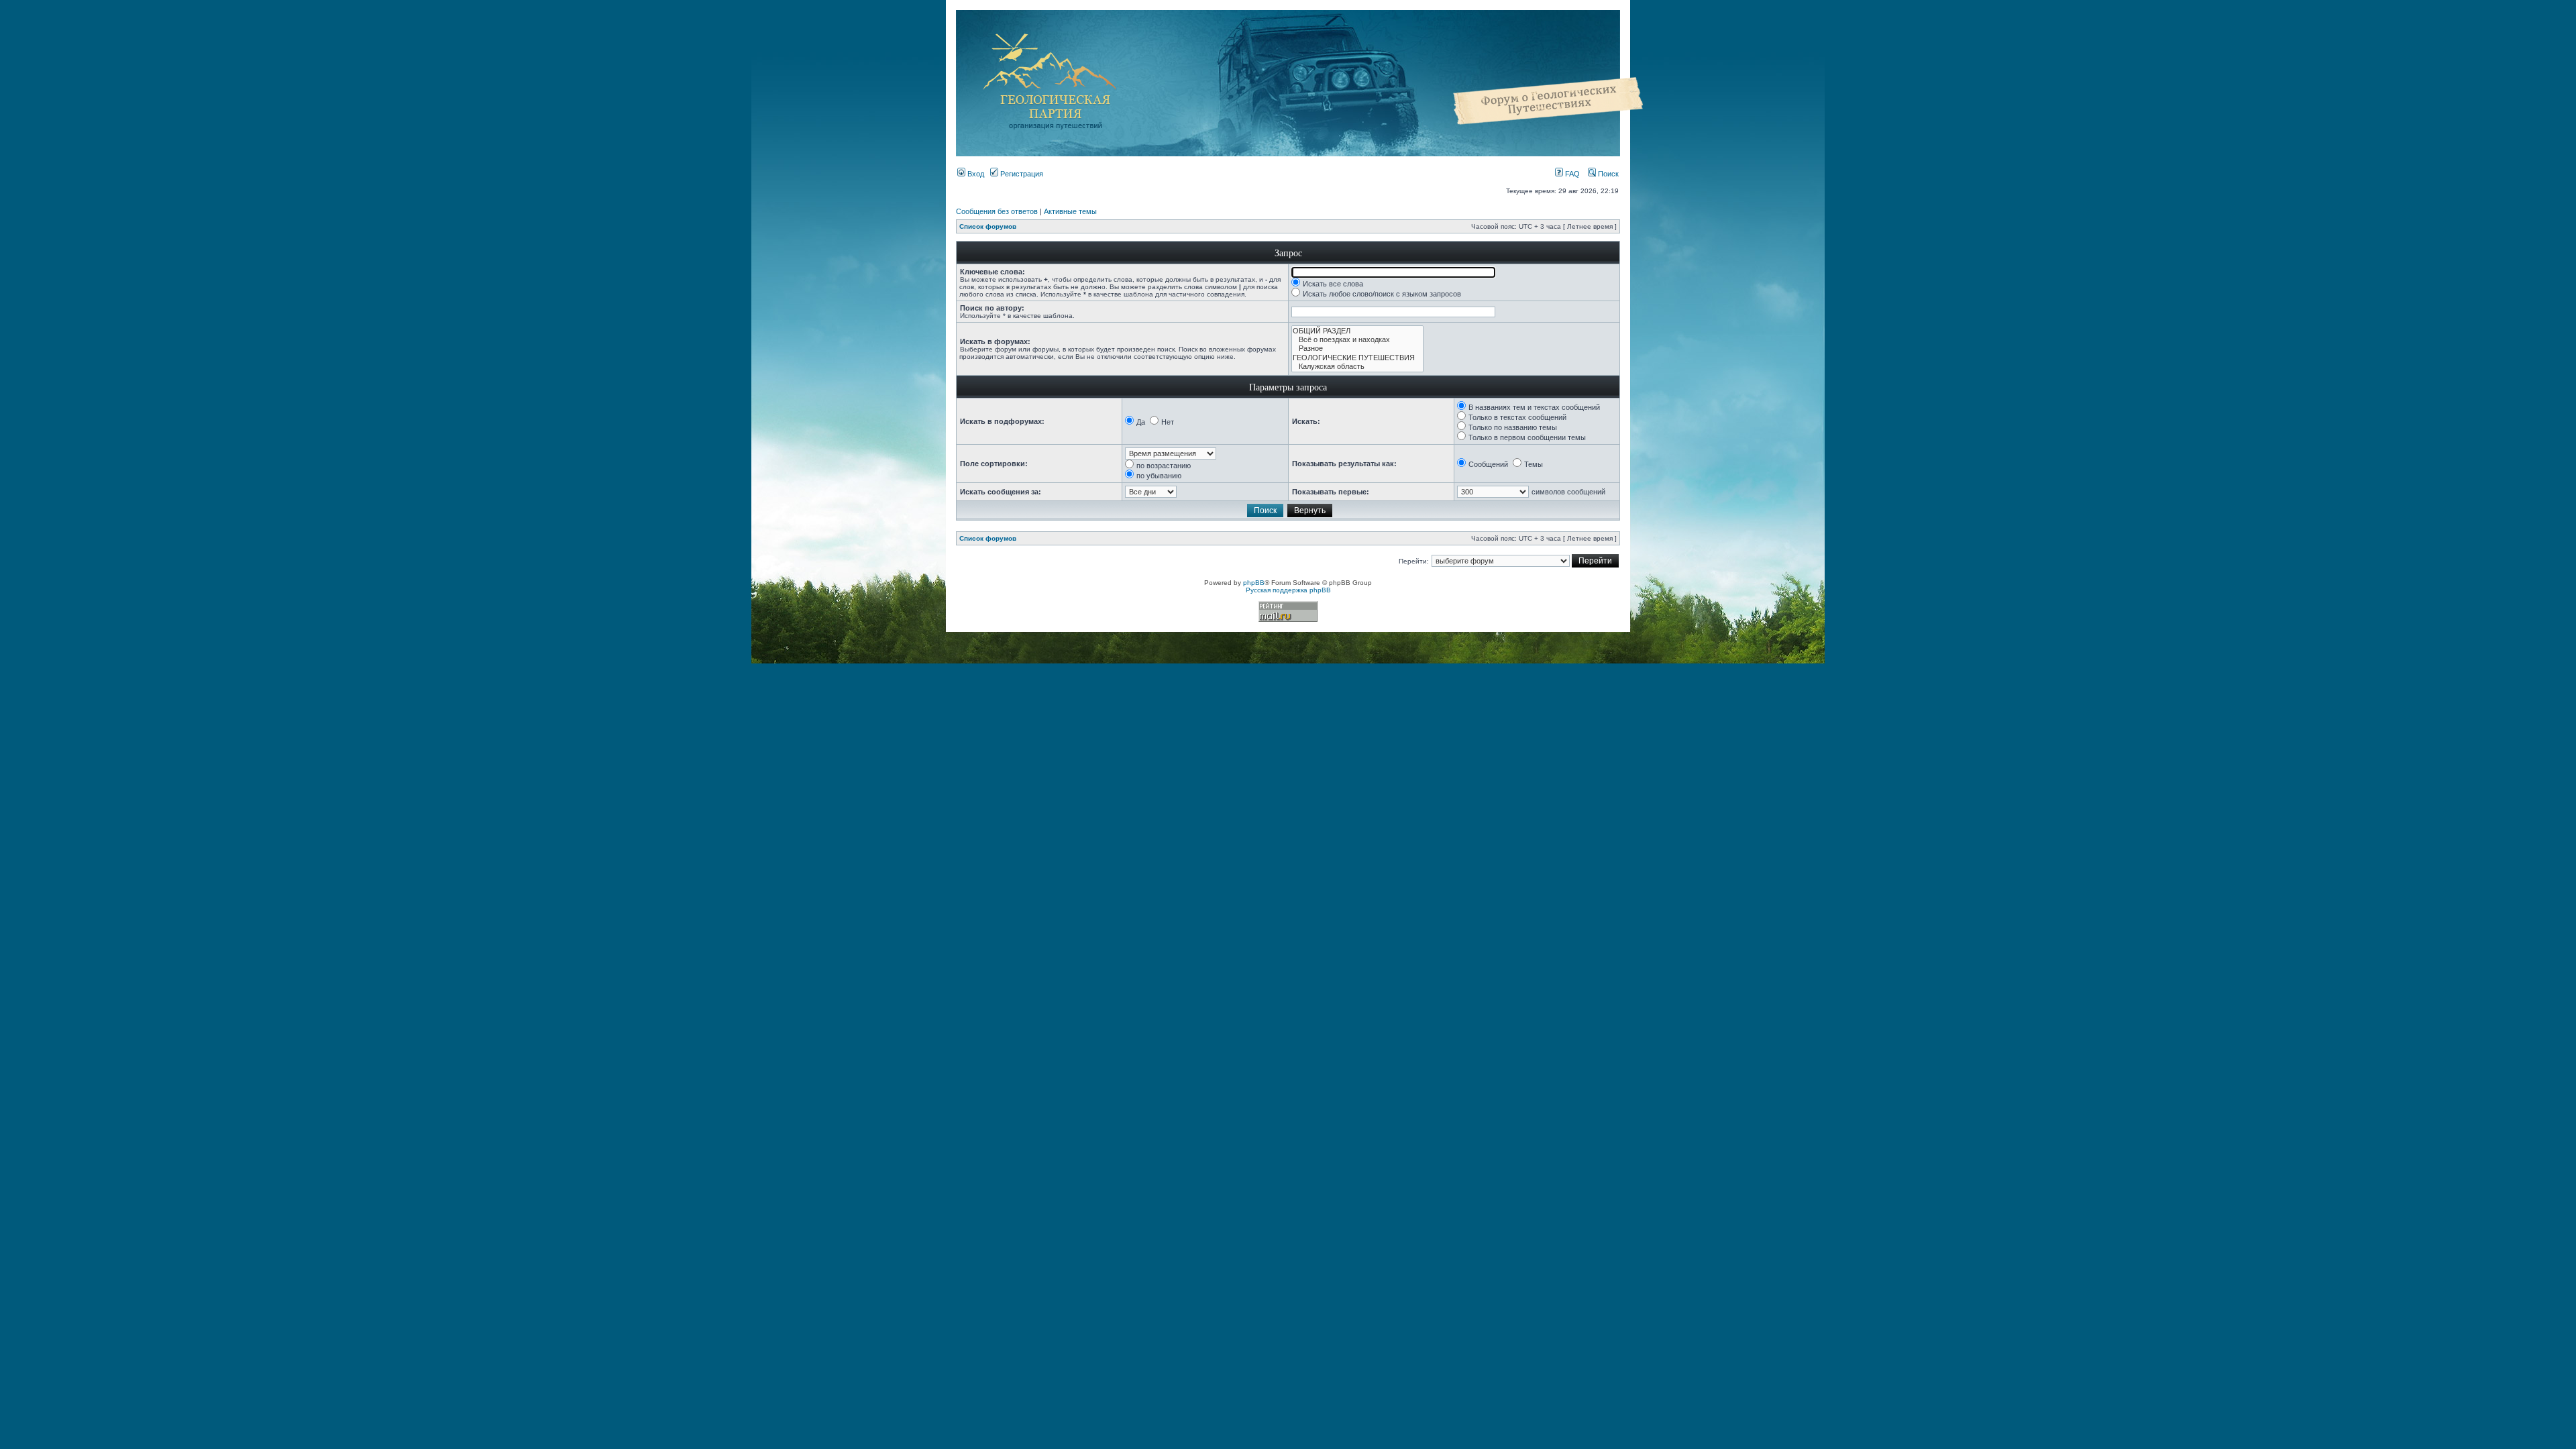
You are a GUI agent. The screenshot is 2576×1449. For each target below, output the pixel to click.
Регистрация (1021, 174)
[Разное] (1357, 348)
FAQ (1571, 174)
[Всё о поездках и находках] (1357, 340)
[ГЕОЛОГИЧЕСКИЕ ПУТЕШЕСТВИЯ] (1357, 358)
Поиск (1607, 174)
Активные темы (1070, 211)
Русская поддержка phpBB (1288, 590)
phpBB (1254, 583)
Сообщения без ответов (997, 211)
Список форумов (988, 226)
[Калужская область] (1357, 367)
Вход (975, 174)
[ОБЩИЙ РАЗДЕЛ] (1357, 331)
